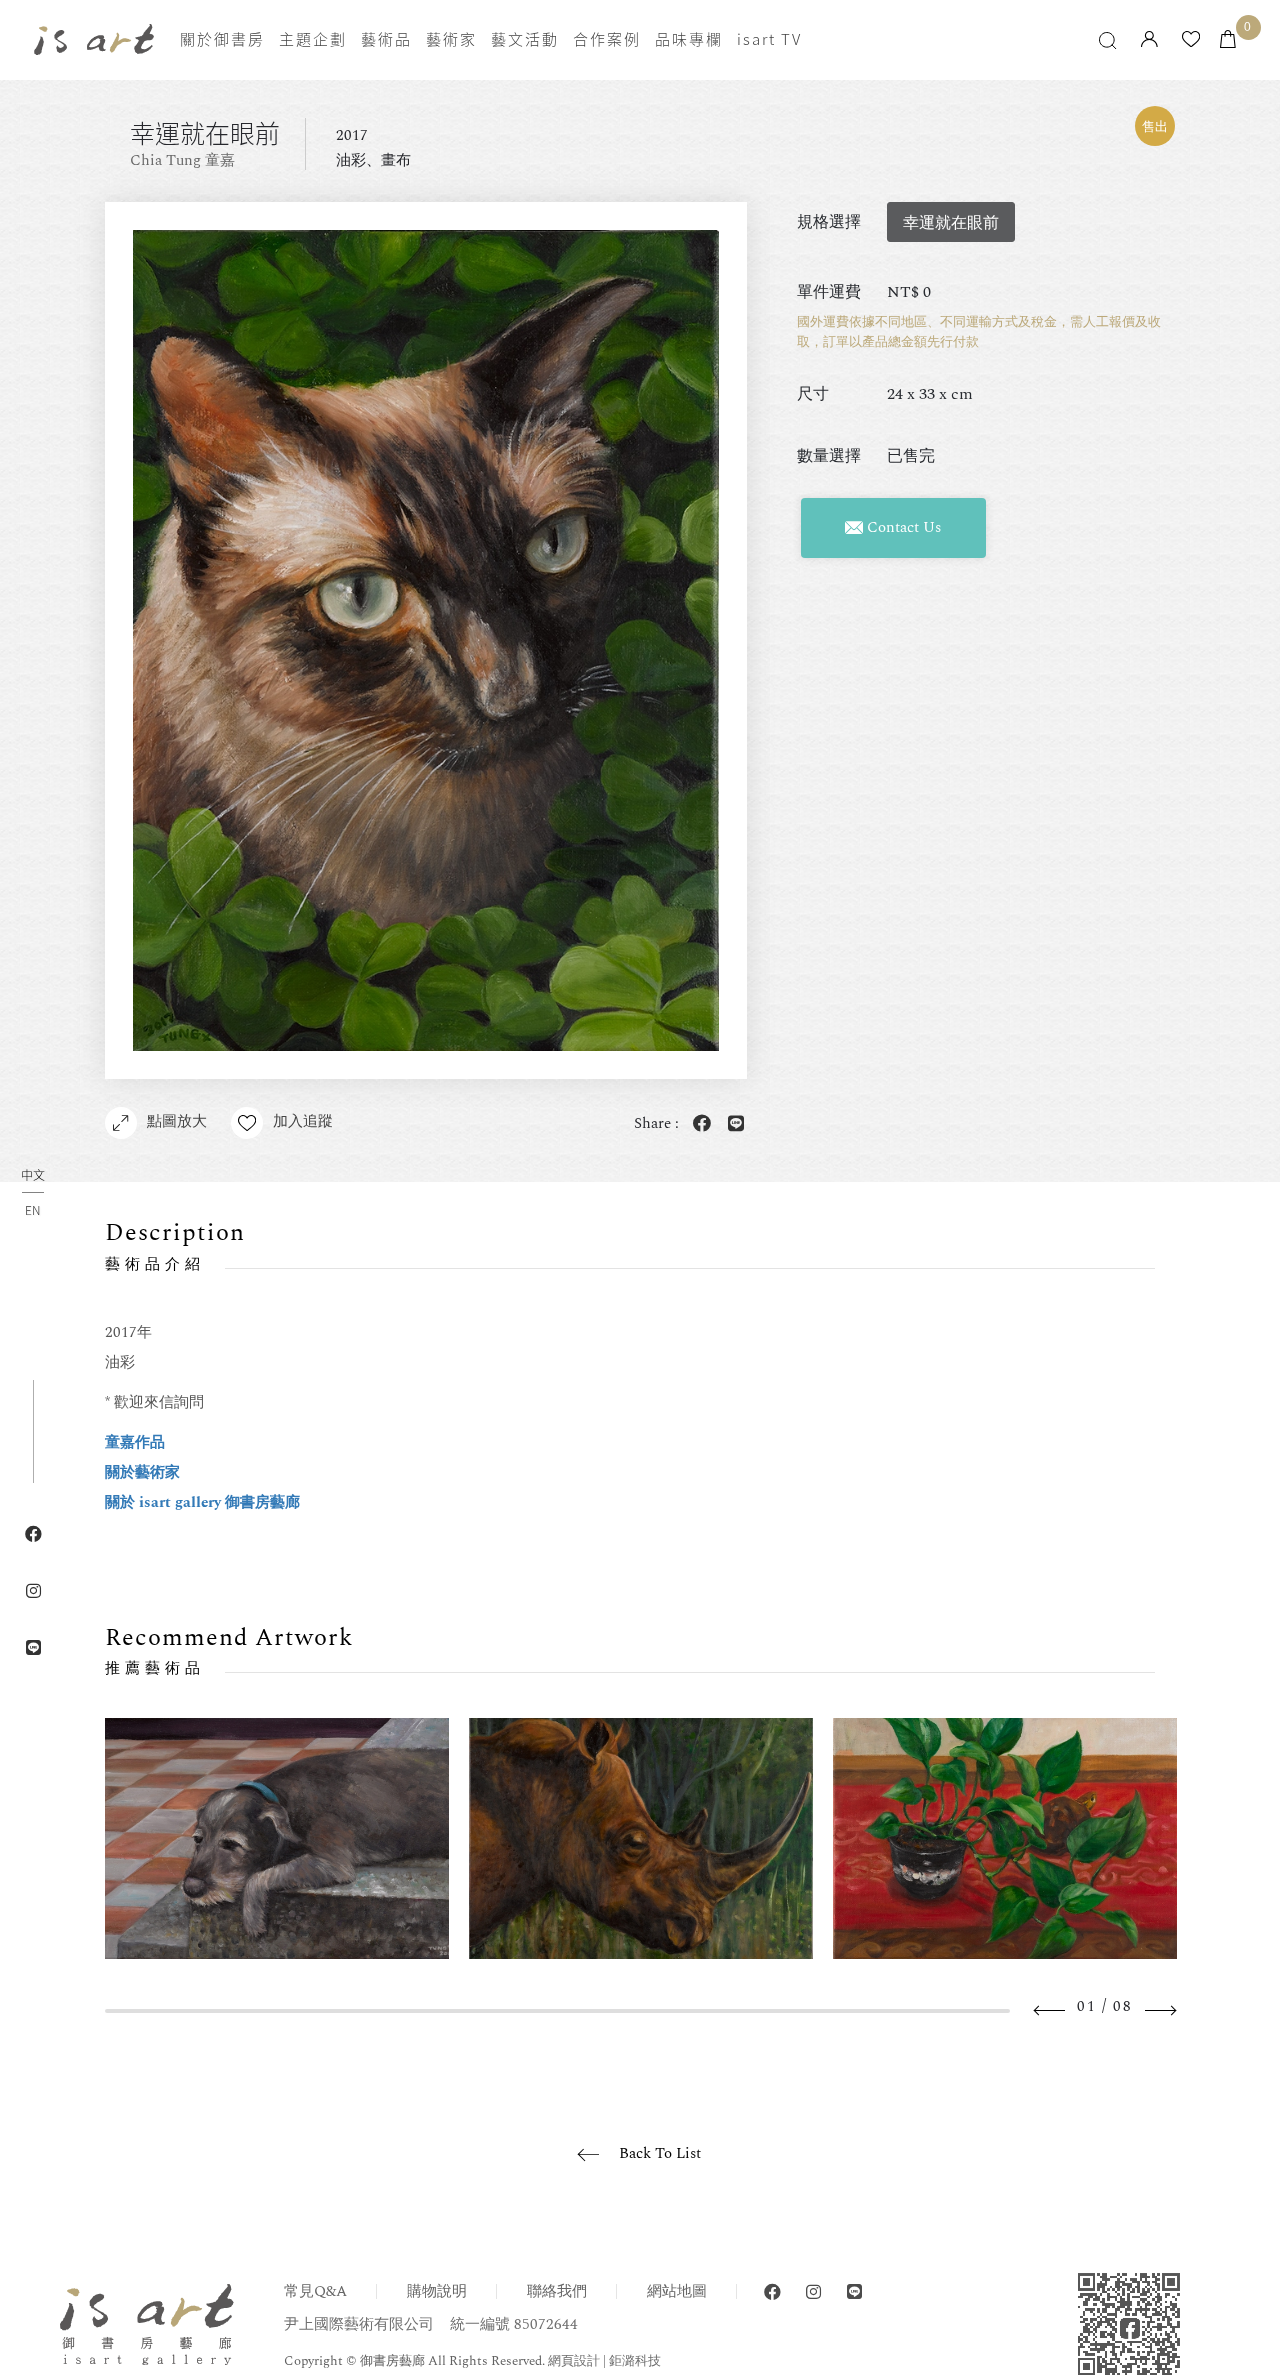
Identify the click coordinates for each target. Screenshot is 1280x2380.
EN (32, 1210)
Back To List (660, 2153)
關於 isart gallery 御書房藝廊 (202, 1502)
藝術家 (451, 39)
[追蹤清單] (1191, 40)
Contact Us (902, 527)
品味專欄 (689, 39)
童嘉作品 (135, 1442)
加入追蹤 (303, 1121)
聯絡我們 (557, 2291)
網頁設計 (574, 2361)
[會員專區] (1149, 40)
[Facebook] (772, 2292)
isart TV (769, 39)
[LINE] (854, 2292)
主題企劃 (313, 39)
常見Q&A (315, 2291)
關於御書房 (222, 39)
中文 (33, 1176)
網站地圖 (677, 2291)
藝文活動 (525, 39)
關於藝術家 (142, 1472)
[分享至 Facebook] (698, 1124)
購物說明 (437, 2291)
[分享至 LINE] (732, 1124)
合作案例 (607, 39)
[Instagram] (813, 2292)
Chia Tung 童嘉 (182, 160)
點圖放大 (177, 1121)
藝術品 (386, 39)
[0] (1228, 40)
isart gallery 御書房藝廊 (94, 39)
